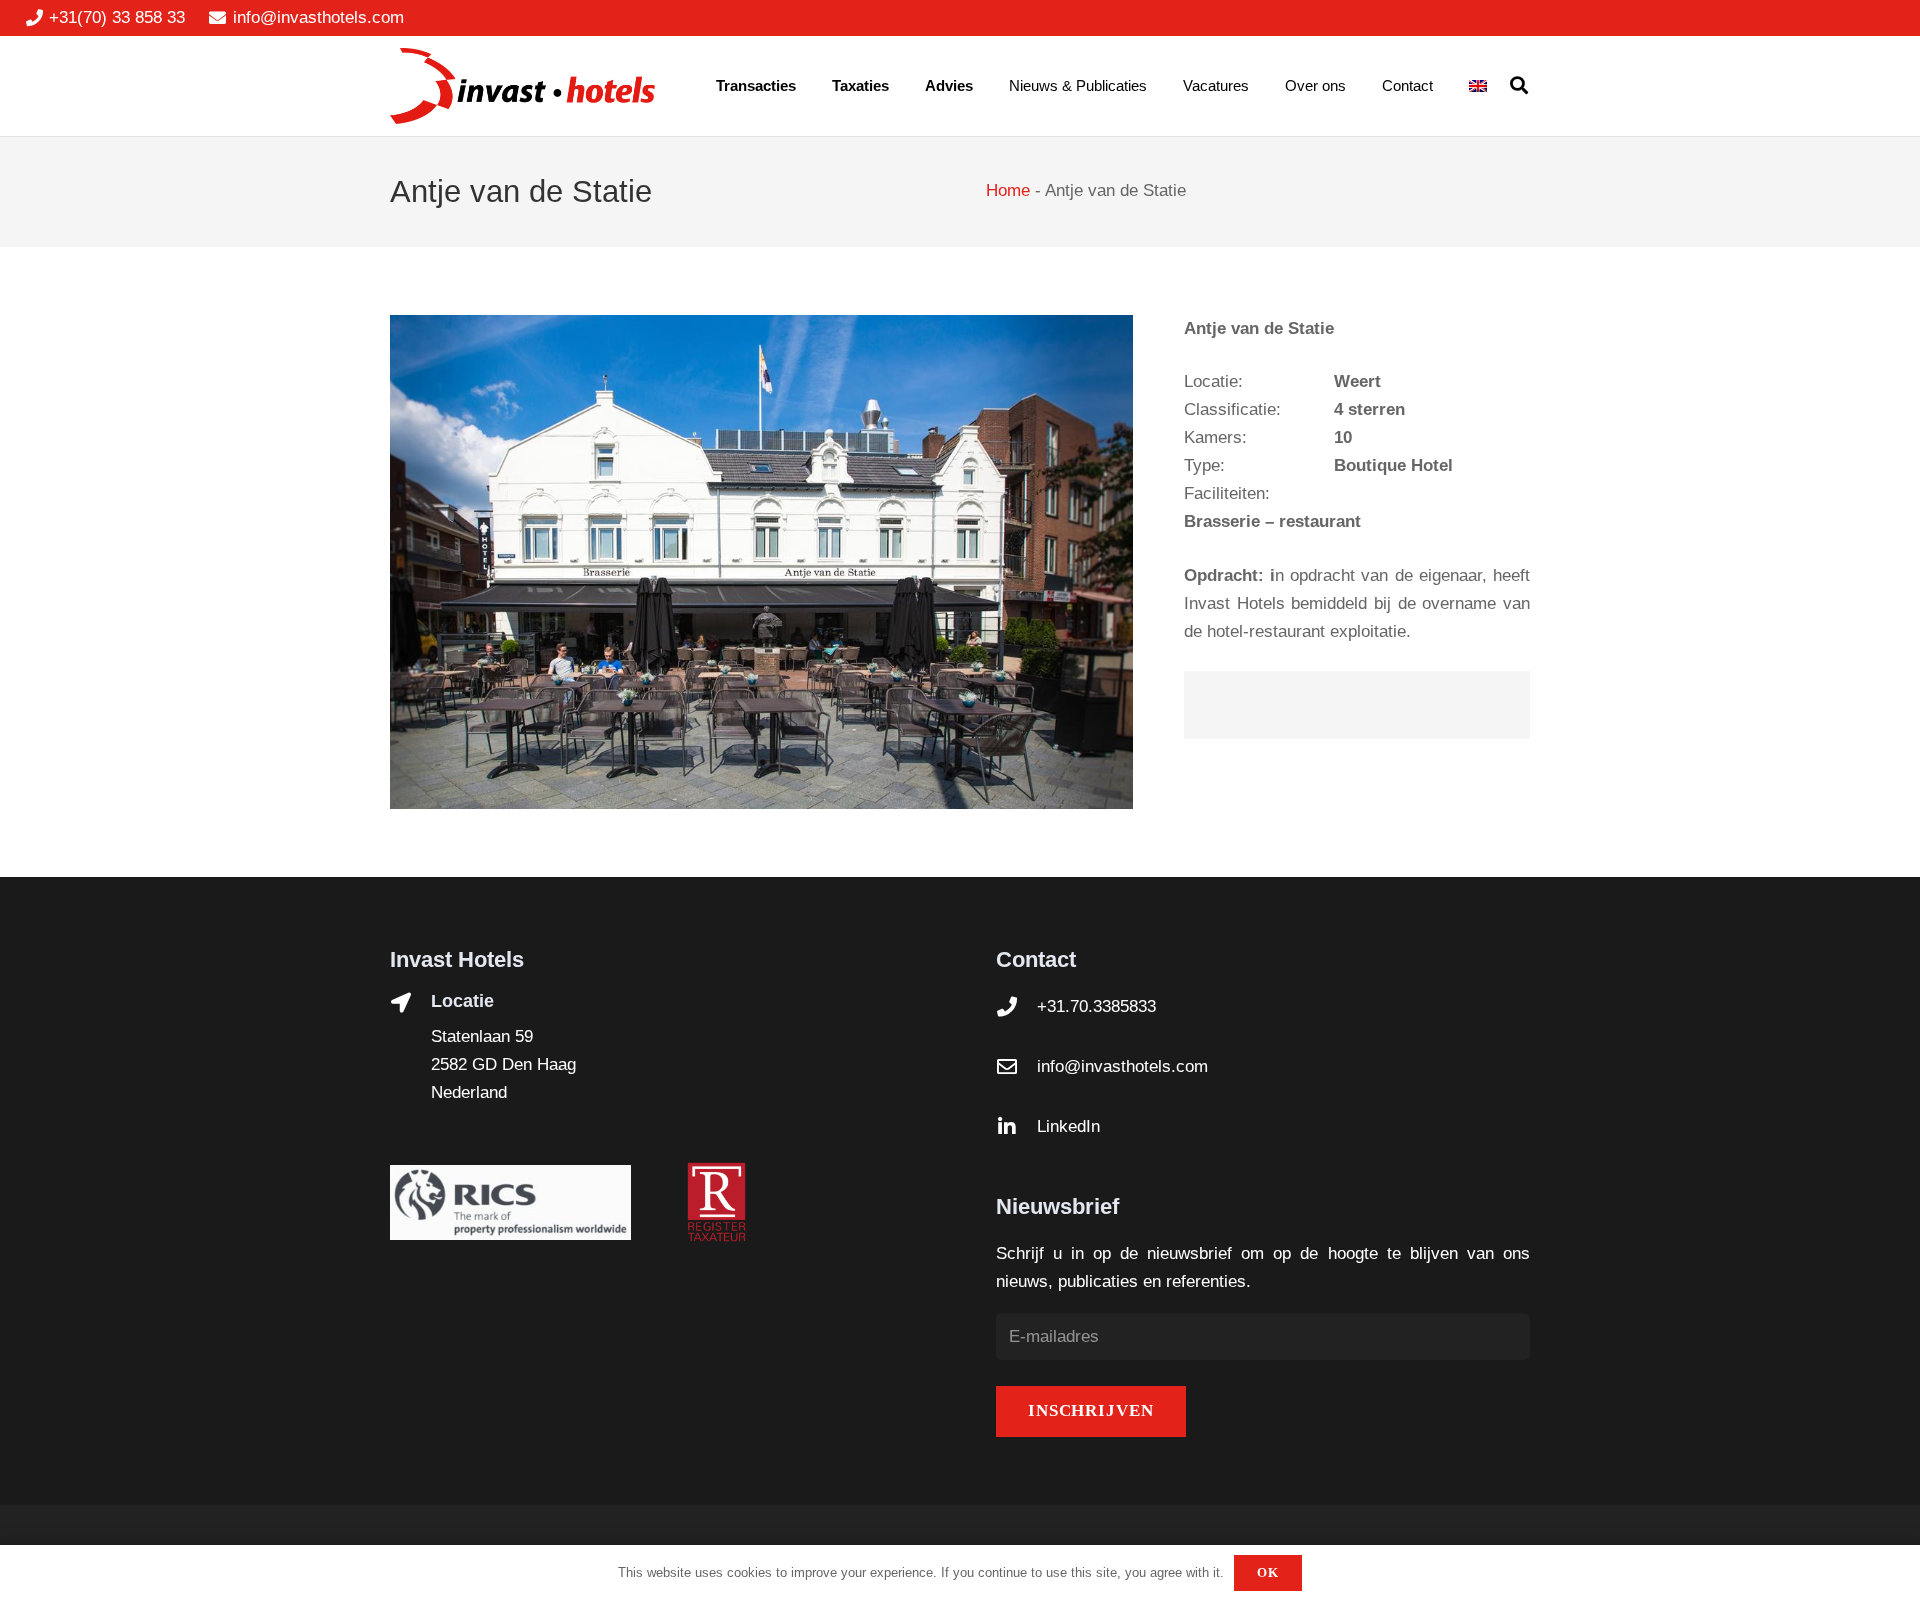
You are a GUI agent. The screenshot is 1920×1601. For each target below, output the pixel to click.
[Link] (522, 86)
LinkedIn (1068, 1126)
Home (1008, 190)
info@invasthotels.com (1122, 1066)
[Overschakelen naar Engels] (1481, 86)
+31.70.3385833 (1096, 1006)
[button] (1519, 86)
